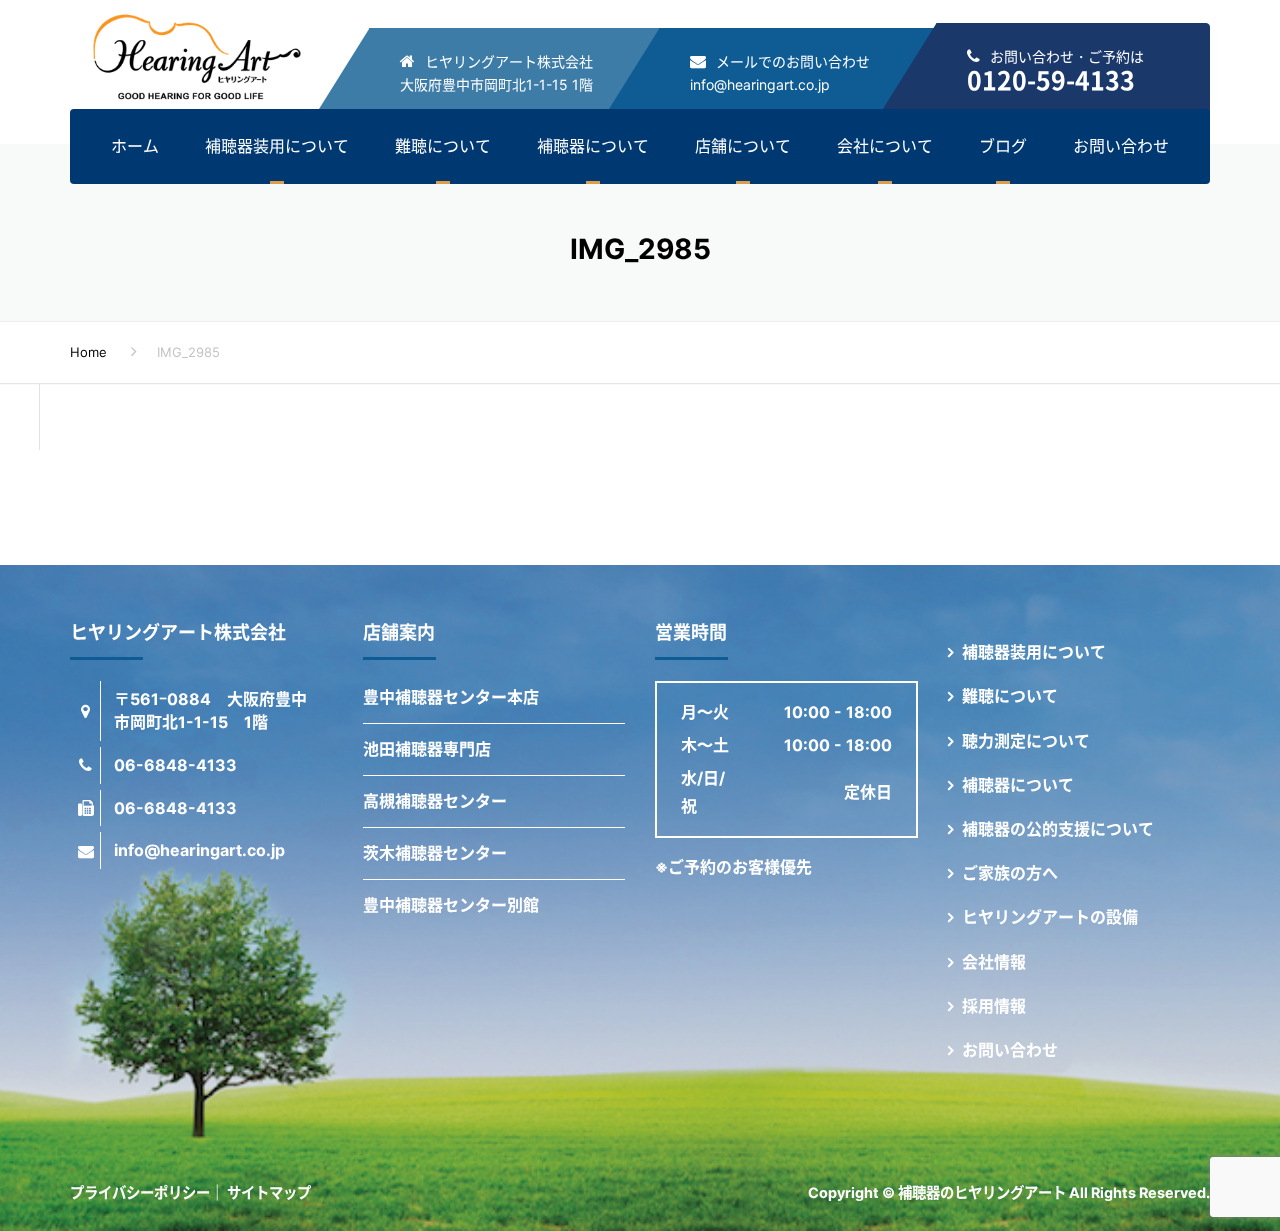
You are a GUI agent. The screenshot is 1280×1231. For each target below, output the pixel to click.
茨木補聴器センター (435, 853)
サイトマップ (269, 1192)
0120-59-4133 (1051, 79)
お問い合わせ (1121, 146)
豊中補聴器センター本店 (451, 697)
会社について (885, 146)
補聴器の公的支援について (1058, 829)
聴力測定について (1026, 741)
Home (88, 352)
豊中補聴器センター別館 (451, 905)
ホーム (135, 146)
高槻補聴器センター (435, 801)
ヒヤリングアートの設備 (1050, 917)
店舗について (743, 146)
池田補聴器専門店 (427, 749)
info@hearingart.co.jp (760, 84)
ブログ (1003, 146)
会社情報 (994, 962)
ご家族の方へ (1010, 873)
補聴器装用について (277, 146)
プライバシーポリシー (140, 1192)
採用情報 (994, 1006)
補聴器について (593, 146)
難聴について (443, 146)
